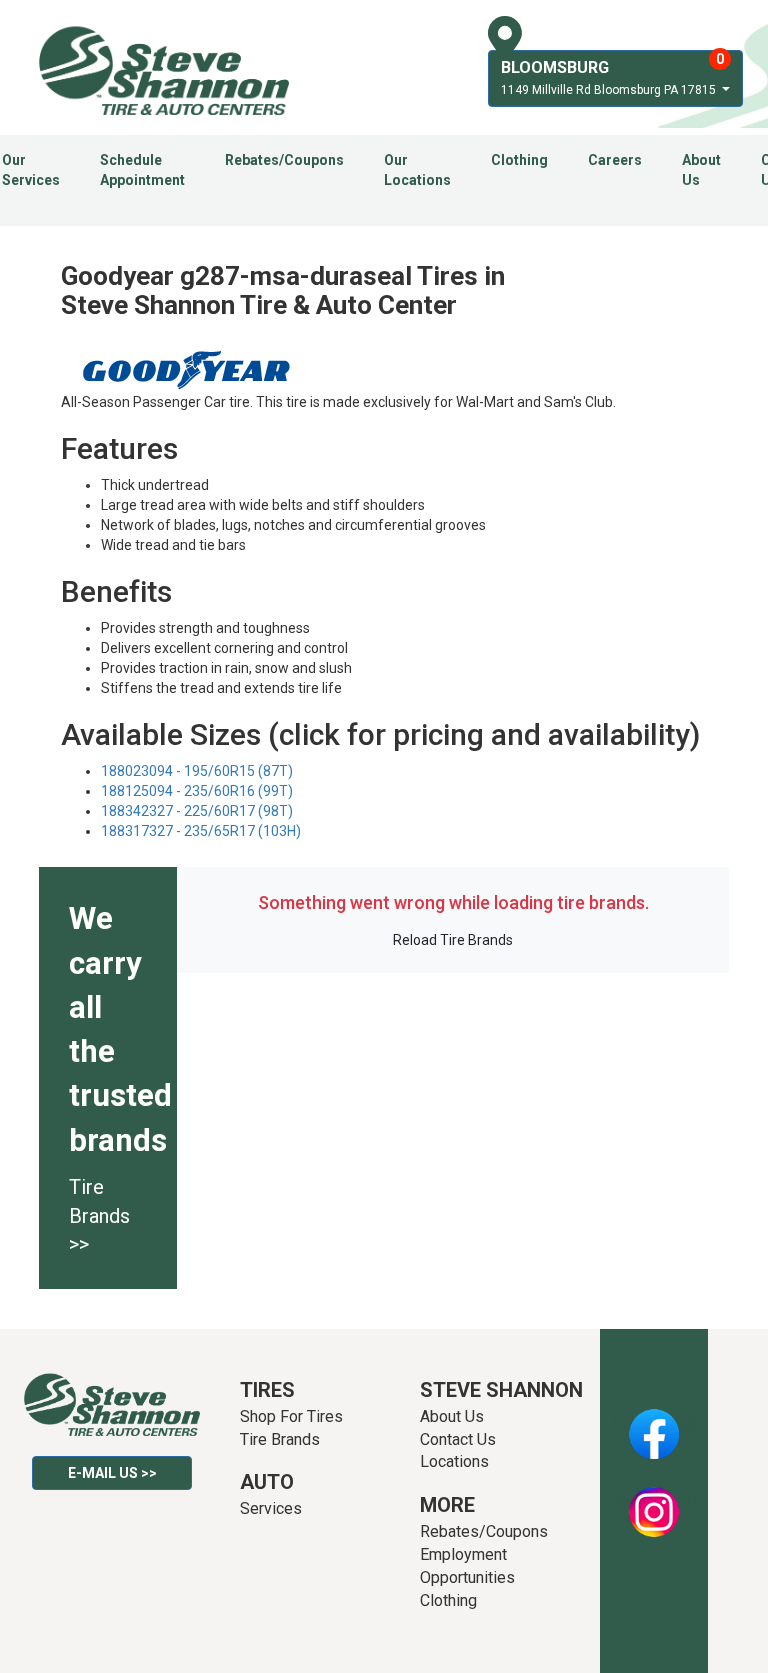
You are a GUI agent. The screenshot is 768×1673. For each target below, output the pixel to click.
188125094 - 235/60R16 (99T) (197, 791)
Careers (615, 160)
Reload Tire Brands (453, 940)
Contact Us (458, 1439)
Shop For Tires (291, 1416)
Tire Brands (280, 1439)
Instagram (654, 1501)
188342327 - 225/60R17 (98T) (197, 811)
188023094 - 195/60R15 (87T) (197, 771)
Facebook (654, 1423)
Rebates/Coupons (284, 160)
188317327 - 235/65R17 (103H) (201, 831)
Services (271, 1508)
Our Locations (417, 170)
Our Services (31, 170)
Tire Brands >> (99, 1215)
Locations (454, 1461)
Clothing (519, 160)
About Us (701, 170)
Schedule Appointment (142, 170)
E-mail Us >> (112, 1473)
